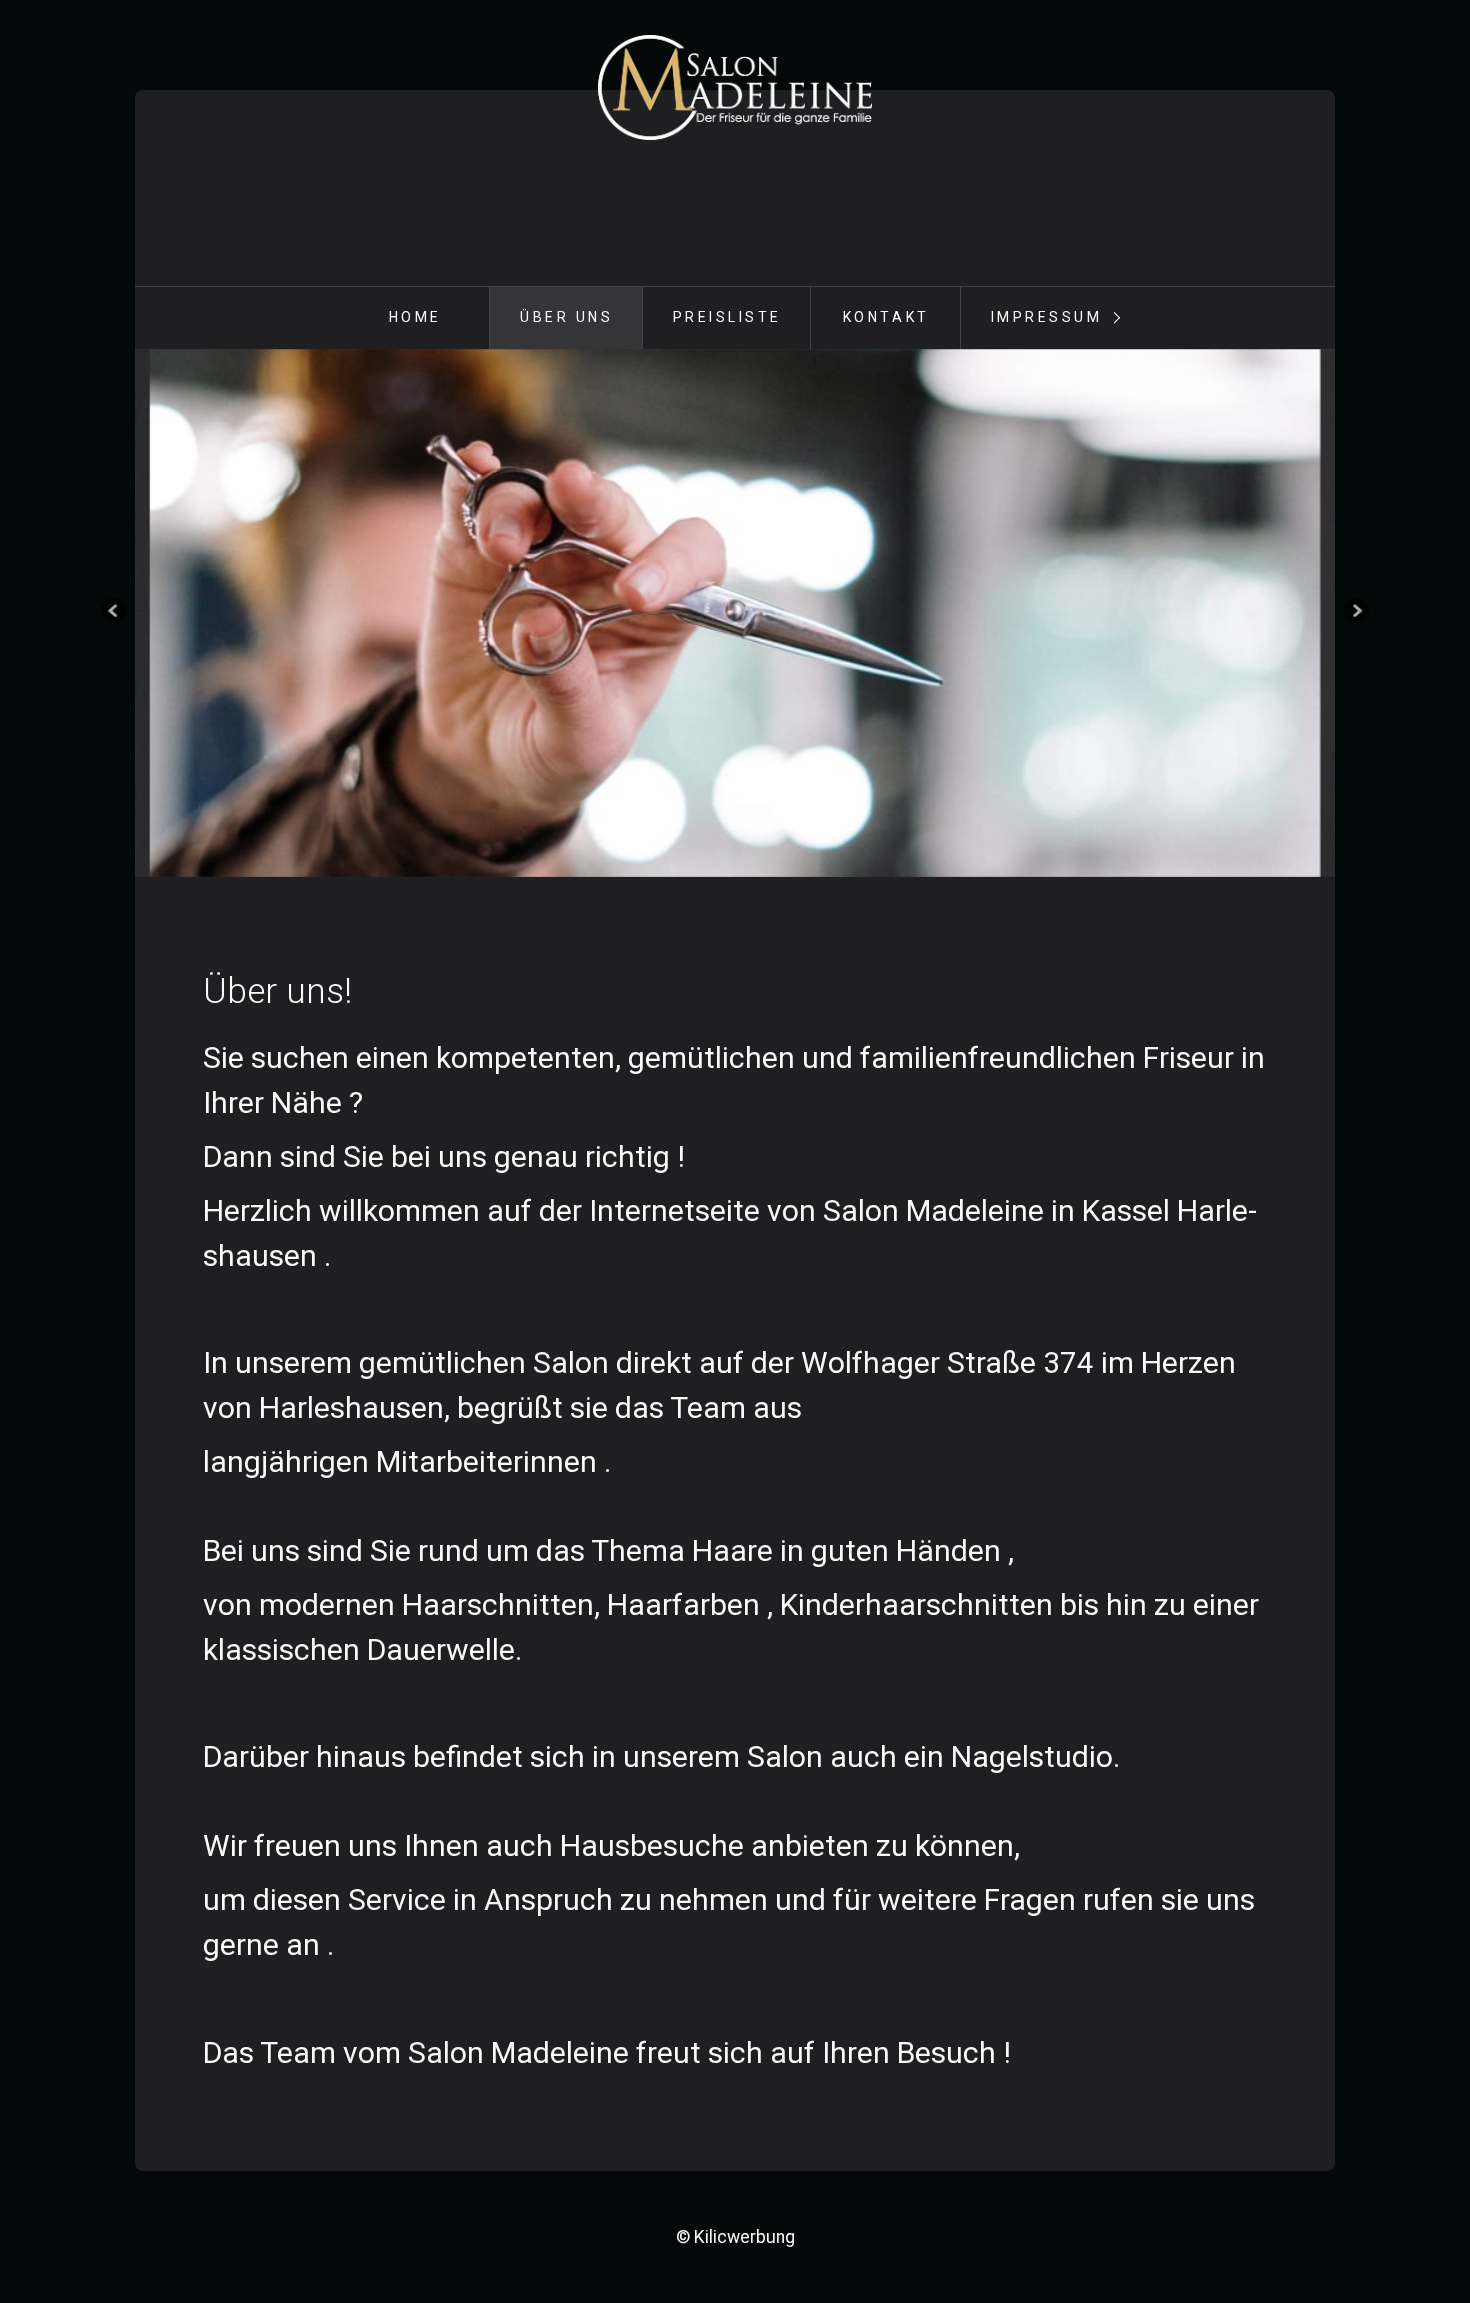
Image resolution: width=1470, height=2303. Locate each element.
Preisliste (727, 317)
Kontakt (886, 317)
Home (415, 317)
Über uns (566, 317)
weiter (1355, 613)
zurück (115, 613)
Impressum (1047, 317)
